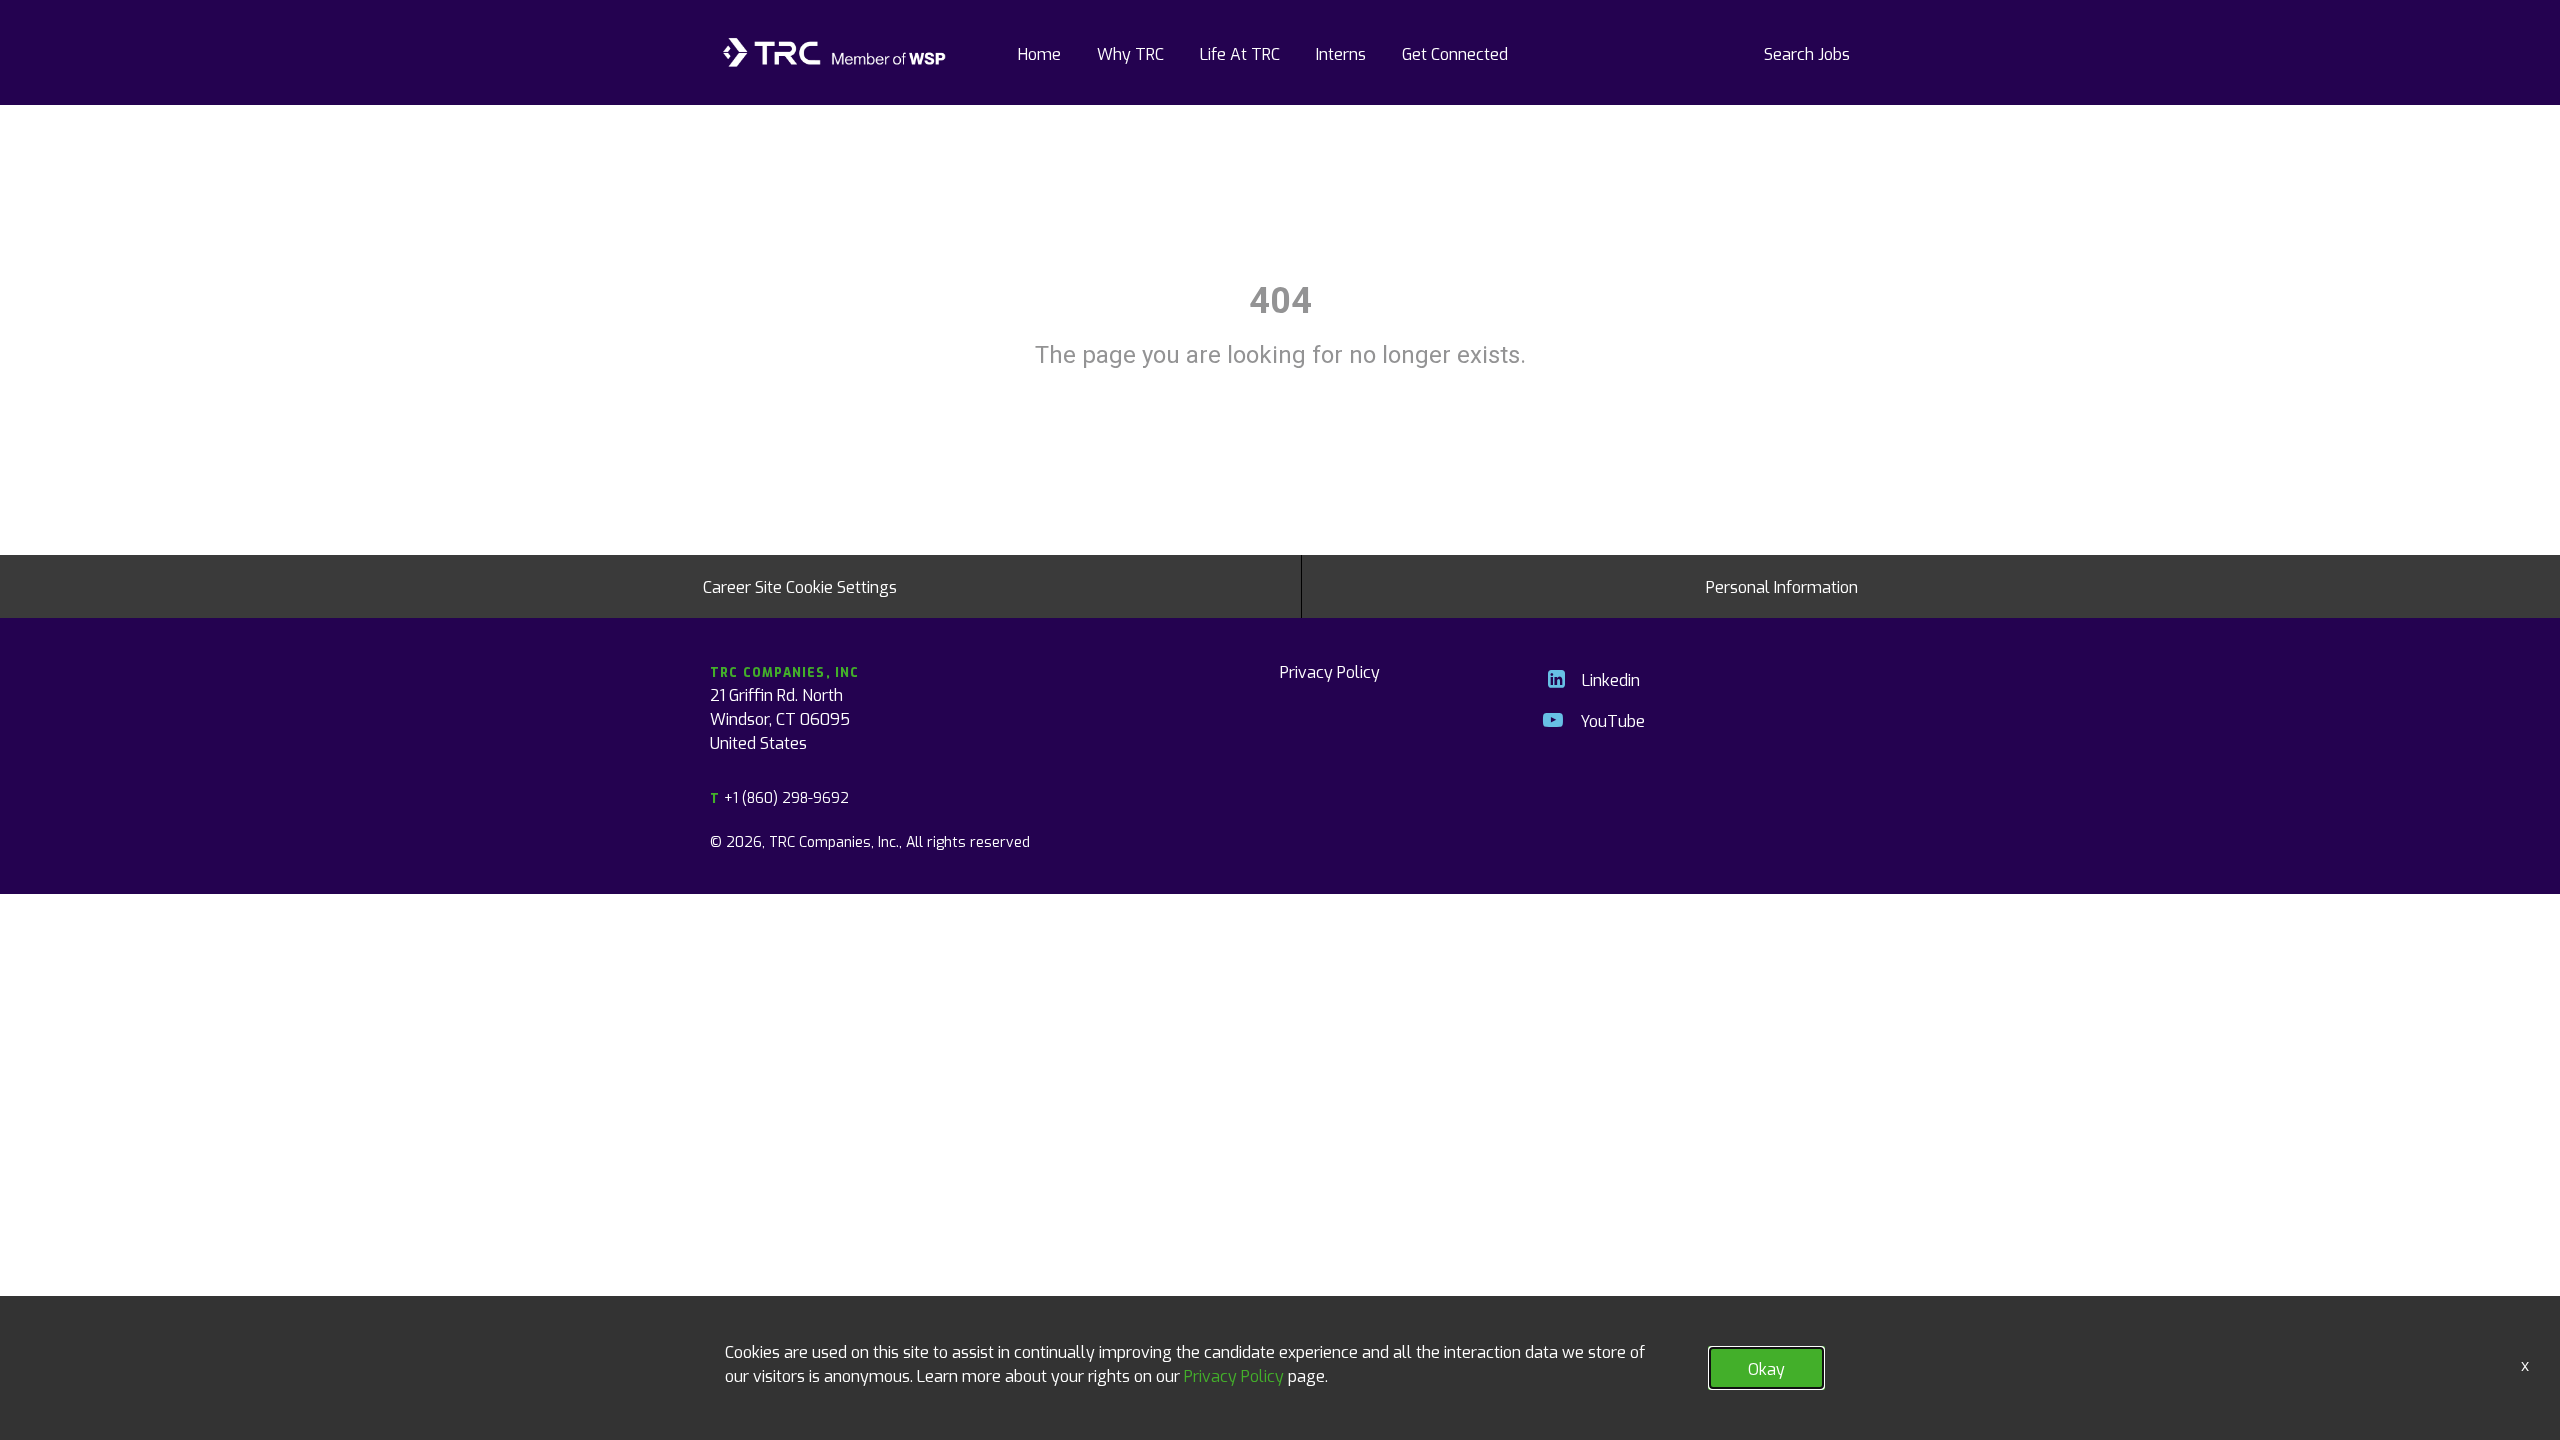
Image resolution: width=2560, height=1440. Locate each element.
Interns (1341, 53)
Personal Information (1782, 586)
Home (1039, 53)
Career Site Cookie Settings (800, 586)
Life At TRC (1240, 53)
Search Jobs (1807, 53)
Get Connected (1455, 53)
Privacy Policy (1330, 671)
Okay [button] (1766, 1368)
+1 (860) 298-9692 (779, 797)
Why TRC (1130, 53)
